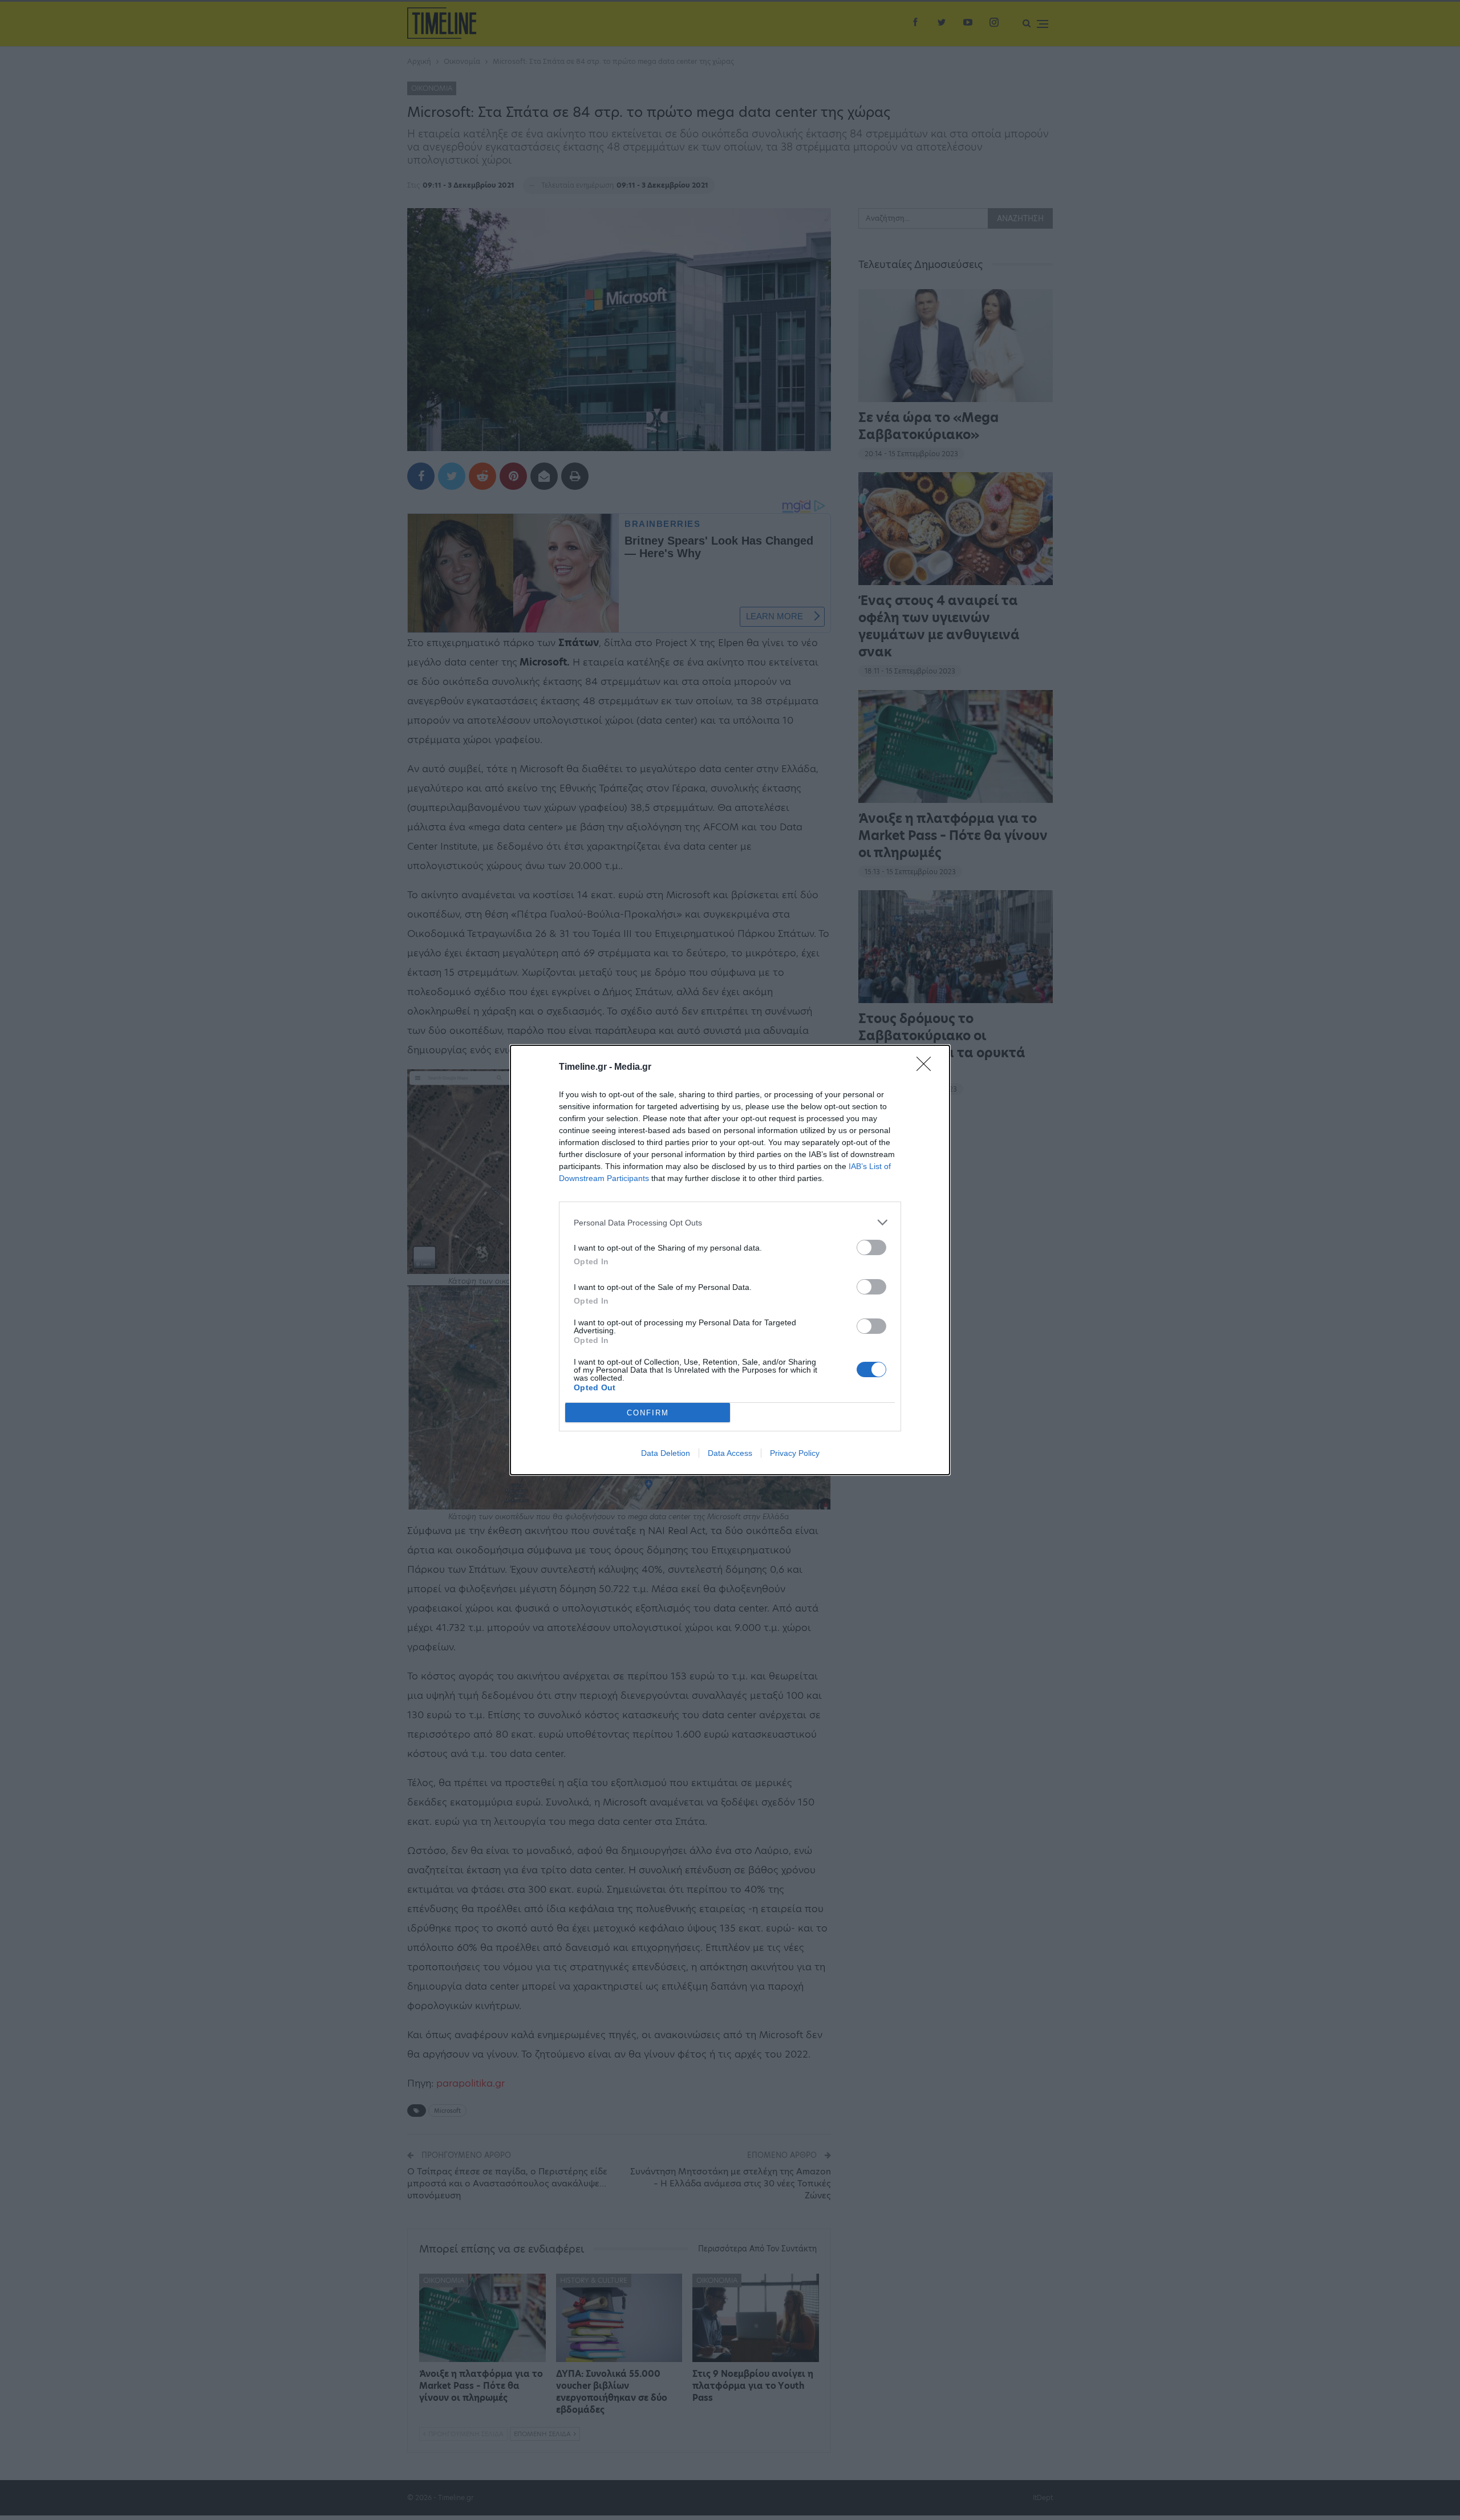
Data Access (730, 1453)
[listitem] (730, 1222)
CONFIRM (648, 1413)
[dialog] (730, 1260)
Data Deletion (666, 1453)
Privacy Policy (795, 1453)
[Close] (927, 1068)
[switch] (871, 1247)
